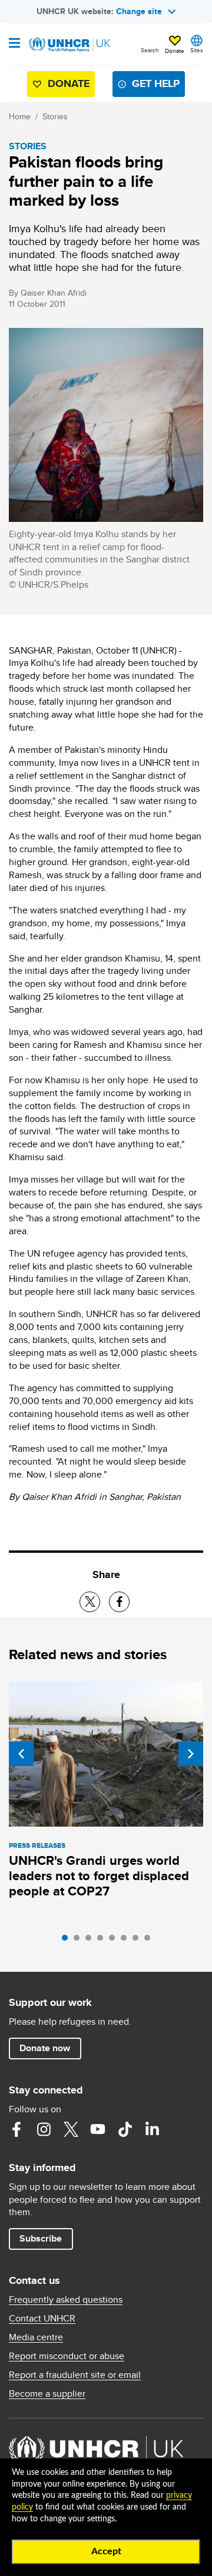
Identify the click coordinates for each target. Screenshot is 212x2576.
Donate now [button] (45, 2048)
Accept (106, 2551)
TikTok (125, 2129)
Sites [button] (197, 50)
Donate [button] (175, 51)
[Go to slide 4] (103, 1941)
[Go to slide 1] (68, 1941)
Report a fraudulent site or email (75, 2375)
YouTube (98, 2129)
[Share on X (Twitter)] (90, 1602)
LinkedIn (152, 2129)
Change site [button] (139, 11)
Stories (55, 116)
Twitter (71, 2129)
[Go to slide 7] (138, 1941)
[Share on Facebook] (119, 1602)
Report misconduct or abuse (67, 2356)
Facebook (16, 2129)
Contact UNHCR (42, 2319)
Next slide (191, 1754)
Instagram (44, 2129)
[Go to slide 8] (150, 1941)
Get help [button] (156, 83)
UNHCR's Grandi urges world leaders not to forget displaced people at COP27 (99, 1876)
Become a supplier (47, 2394)
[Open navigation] (14, 44)
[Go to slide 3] (91, 1941)
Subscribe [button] (41, 2238)
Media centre (36, 2337)
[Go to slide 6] (127, 1941)
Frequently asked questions (66, 2300)
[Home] (69, 45)
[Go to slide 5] (115, 1941)
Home (20, 116)
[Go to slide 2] (79, 1941)
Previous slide (21, 1754)
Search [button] (150, 50)
